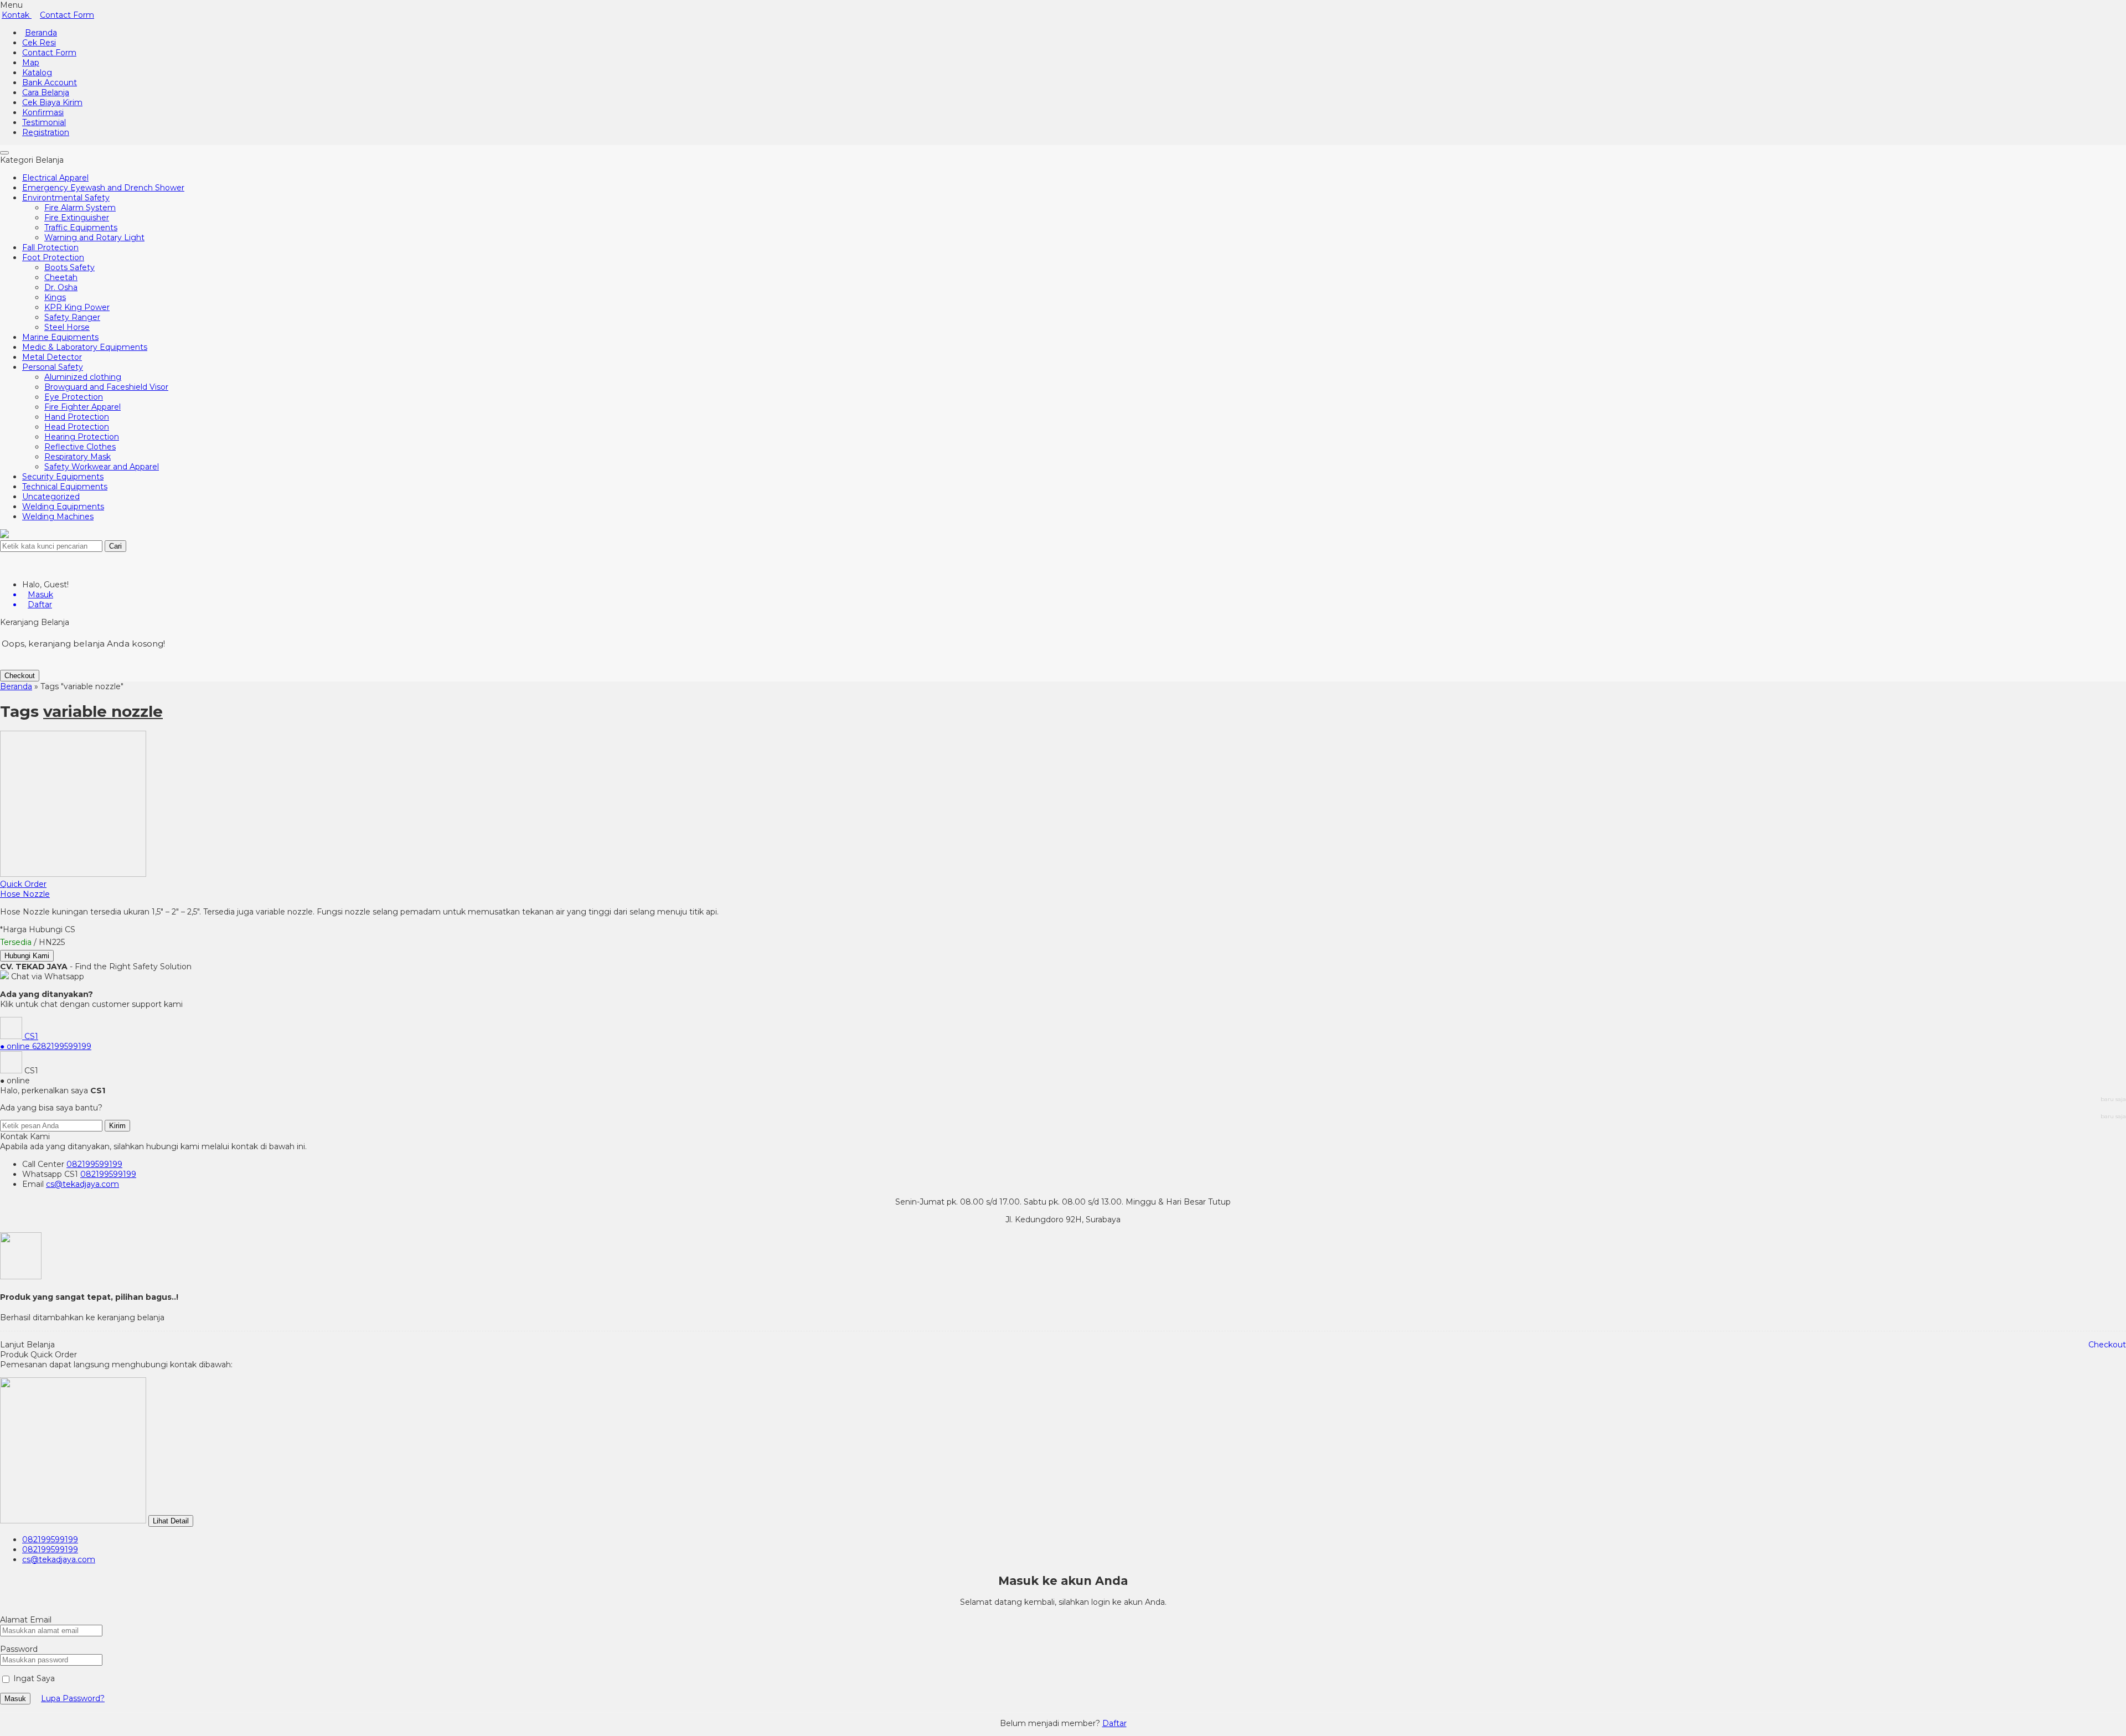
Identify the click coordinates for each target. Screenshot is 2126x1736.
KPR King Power (77, 307)
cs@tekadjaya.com (82, 1184)
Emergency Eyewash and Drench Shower (103, 188)
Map (31, 63)
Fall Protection (50, 247)
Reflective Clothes (80, 447)
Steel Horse (67, 327)
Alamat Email (26, 1620)
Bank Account (50, 82)
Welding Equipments (63, 507)
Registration (46, 132)
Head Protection (77, 427)
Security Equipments (63, 477)
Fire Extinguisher (77, 218)
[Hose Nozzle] (73, 874)
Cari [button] (115, 546)
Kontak (17, 15)
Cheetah (61, 277)
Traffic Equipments (81, 228)
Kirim (117, 1126)
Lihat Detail (171, 1521)
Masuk (15, 1699)
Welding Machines (58, 516)
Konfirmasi (43, 112)
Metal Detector (52, 357)
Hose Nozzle (25, 894)
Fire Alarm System (80, 208)
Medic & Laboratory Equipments (85, 347)
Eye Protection (74, 397)
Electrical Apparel (55, 178)
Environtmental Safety (66, 198)
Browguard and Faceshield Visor (106, 387)
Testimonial (44, 122)
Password (19, 1649)
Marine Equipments (60, 337)
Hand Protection (77, 417)
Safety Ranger (72, 317)
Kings (55, 297)
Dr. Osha (61, 287)
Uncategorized (51, 497)
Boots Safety (69, 267)
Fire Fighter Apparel (82, 407)
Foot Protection (53, 257)
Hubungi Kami (27, 956)
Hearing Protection (82, 437)
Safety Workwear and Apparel (102, 467)
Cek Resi (39, 43)
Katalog (37, 73)
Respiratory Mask (78, 457)
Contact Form (67, 15)
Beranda (41, 33)
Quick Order (23, 884)
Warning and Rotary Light (94, 237)
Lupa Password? (73, 1698)
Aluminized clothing (83, 377)
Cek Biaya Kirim (52, 102)
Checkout (20, 676)
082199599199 (94, 1164)
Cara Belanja (46, 92)
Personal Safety (53, 367)
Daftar (1114, 1723)
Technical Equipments (65, 487)
